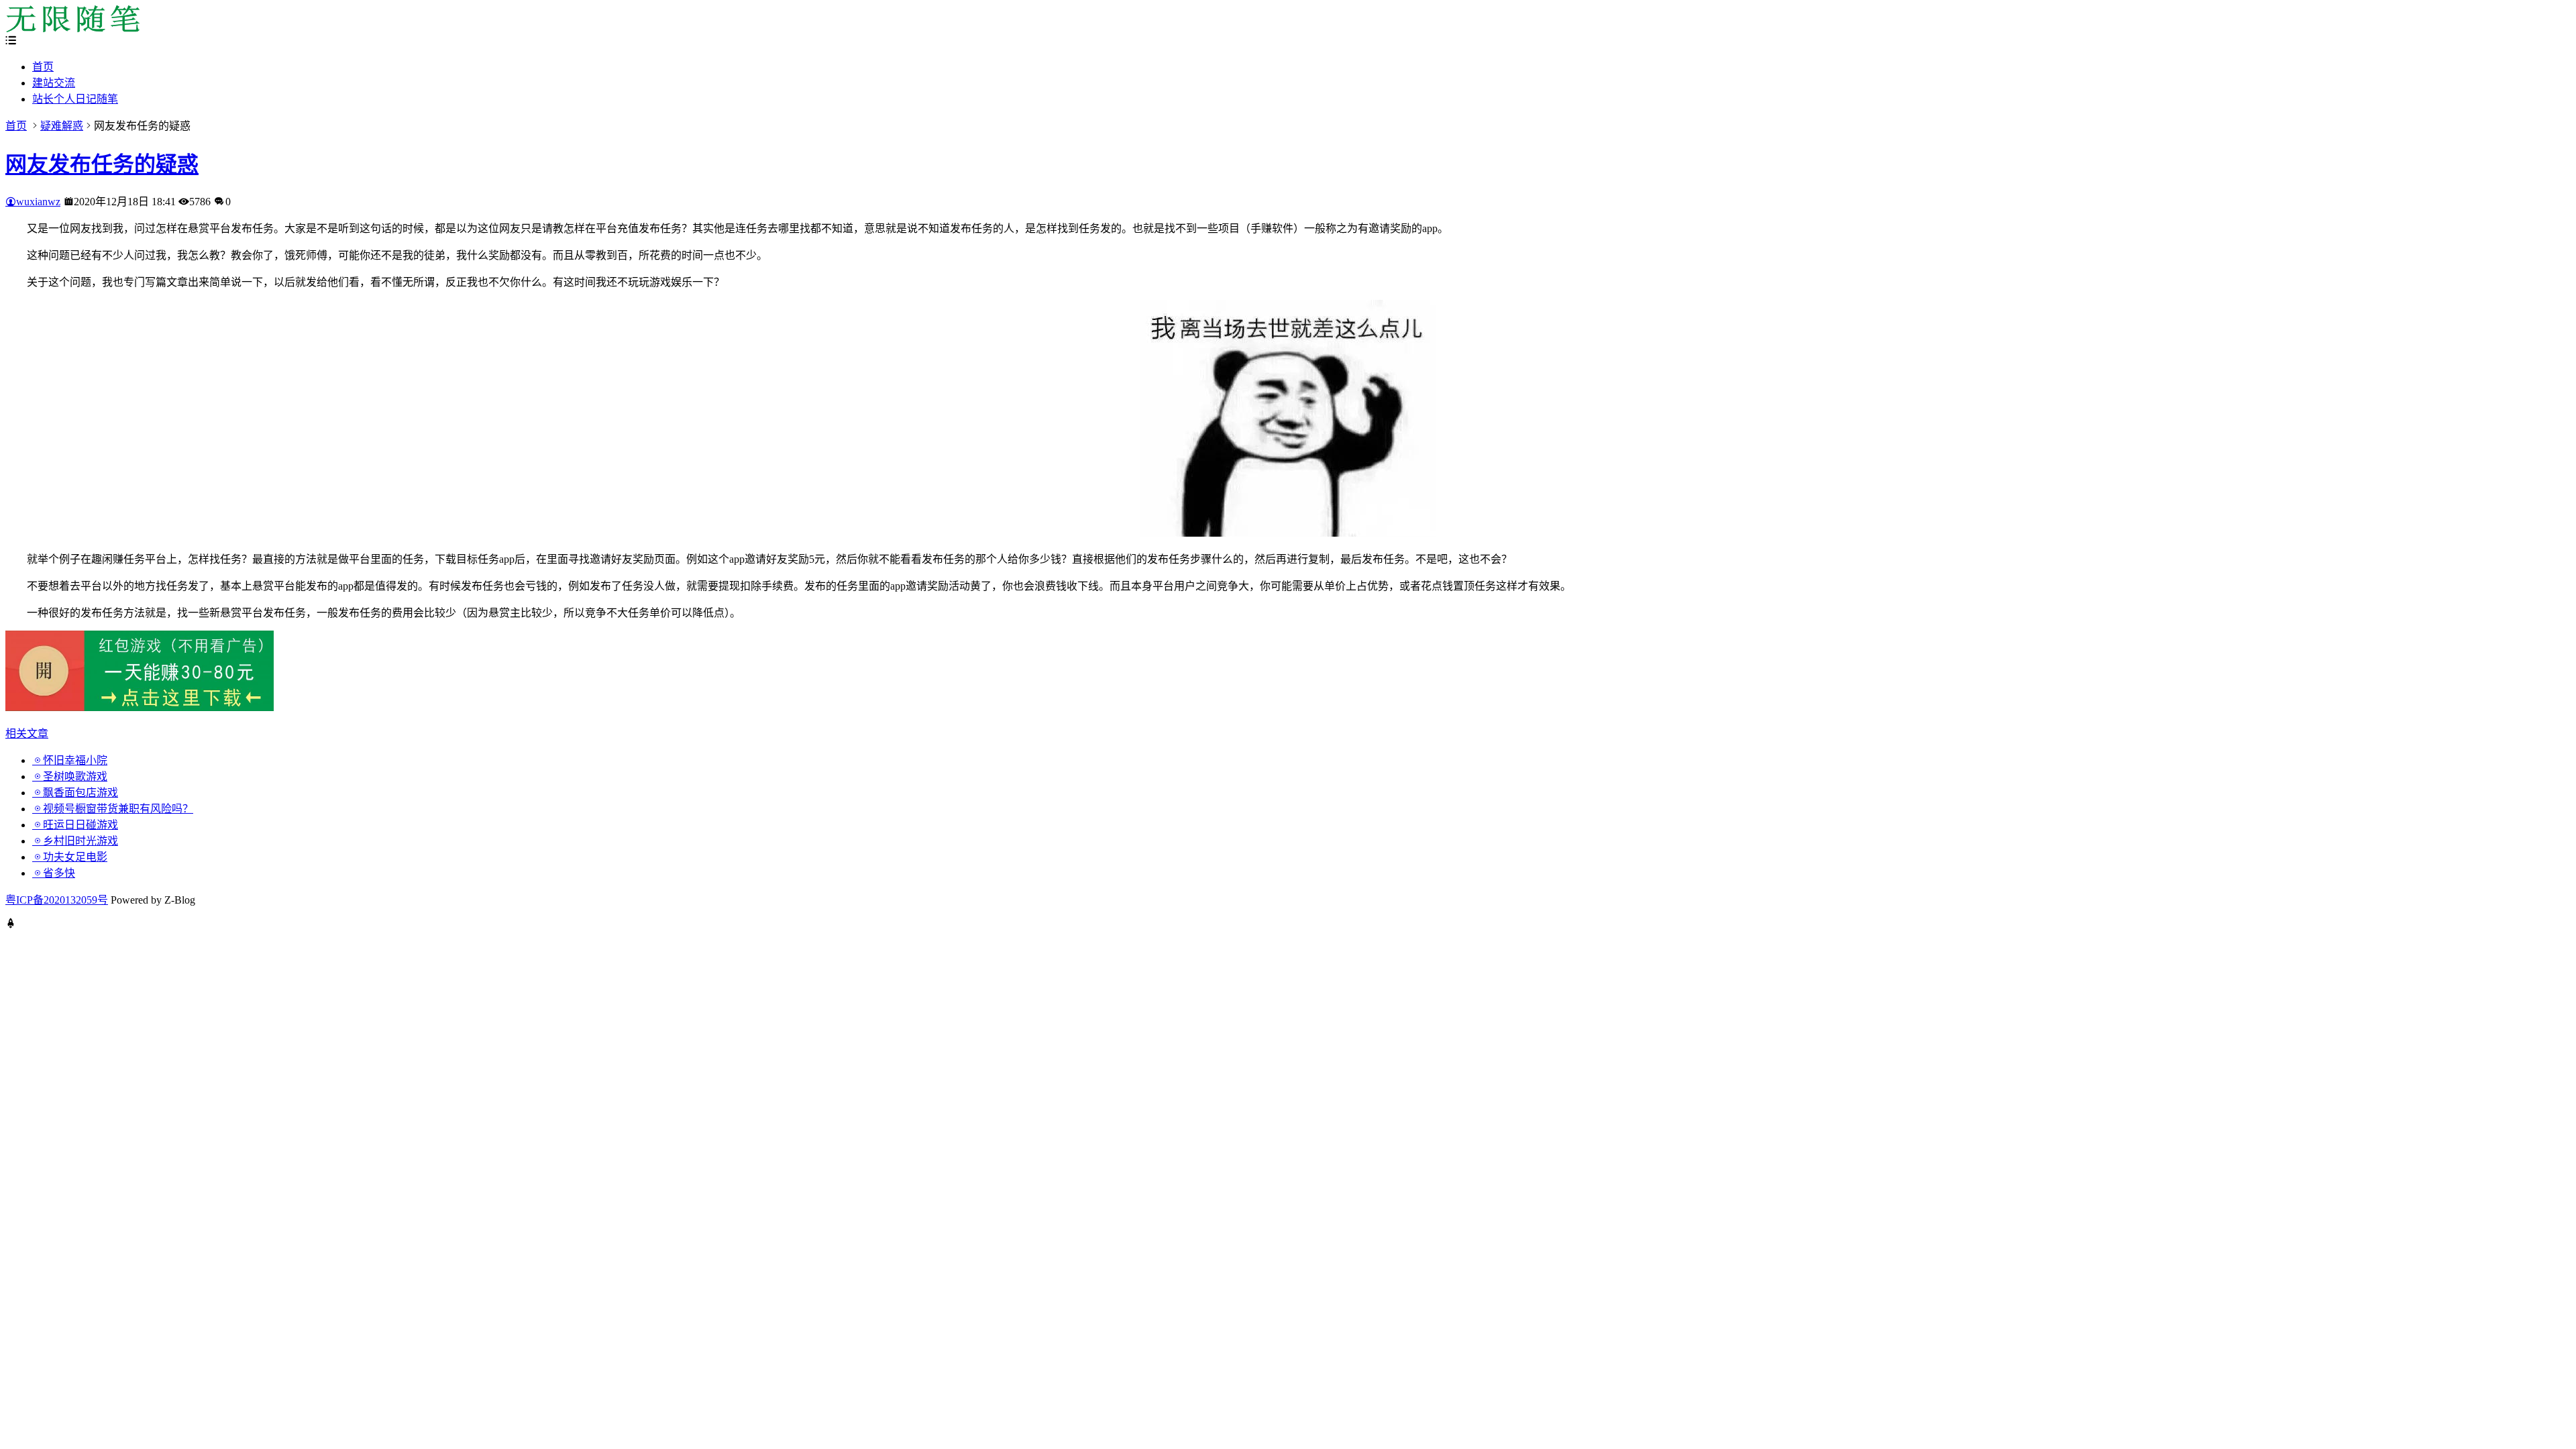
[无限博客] (72, 29)
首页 (43, 67)
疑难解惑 (62, 126)
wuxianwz (38, 202)
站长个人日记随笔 (75, 99)
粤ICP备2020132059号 (57, 900)
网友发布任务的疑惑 (102, 164)
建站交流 (54, 83)
